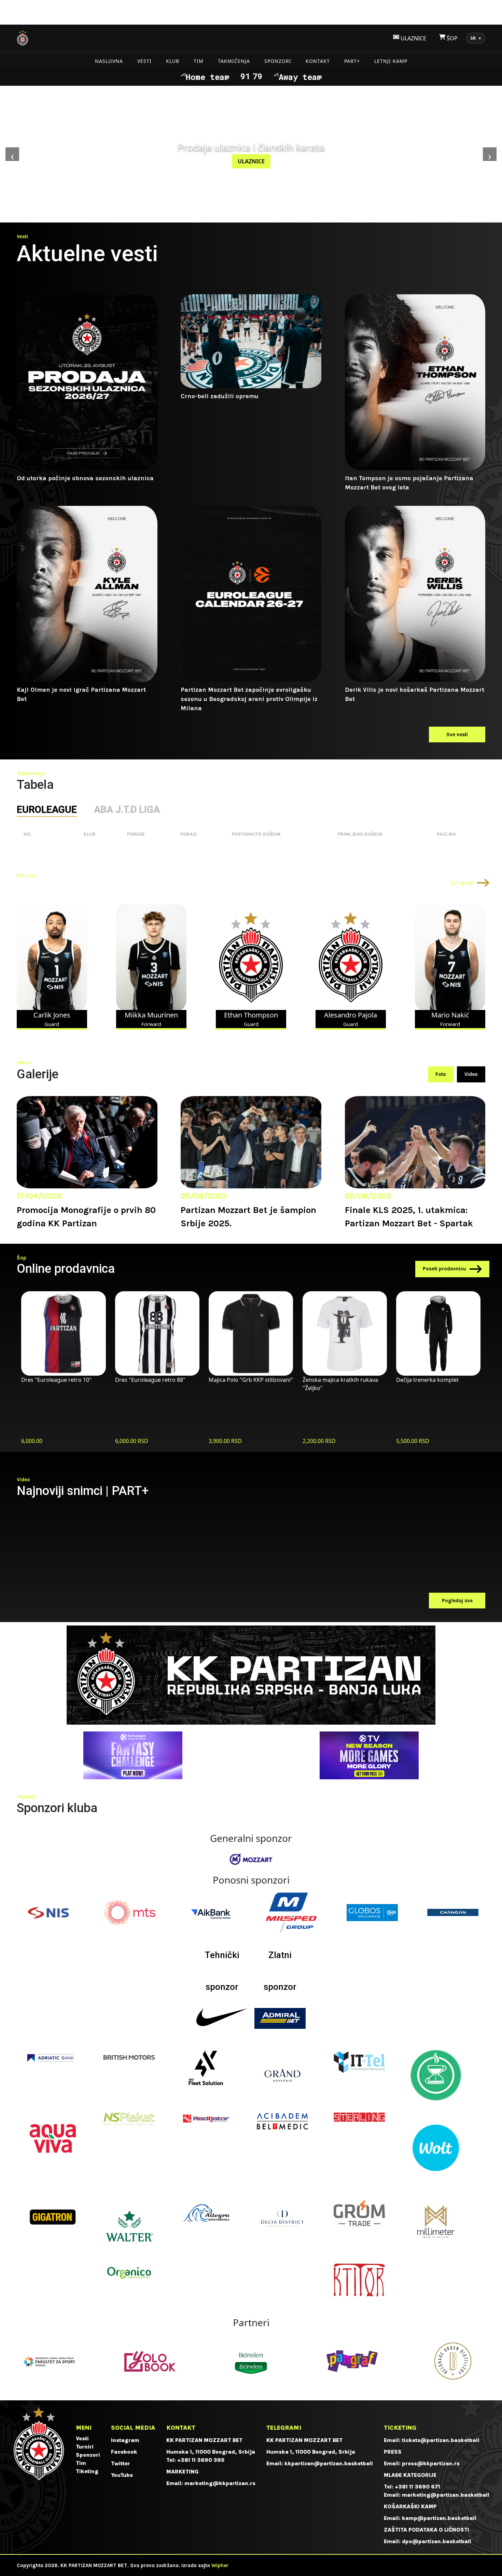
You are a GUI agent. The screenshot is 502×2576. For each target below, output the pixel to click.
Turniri (85, 2447)
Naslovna (109, 61)
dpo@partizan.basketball (437, 2541)
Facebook (124, 2452)
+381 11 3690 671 (417, 2487)
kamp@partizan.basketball (439, 2518)
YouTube (122, 2475)
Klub (173, 61)
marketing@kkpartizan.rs (220, 2483)
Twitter (121, 2463)
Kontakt (318, 61)
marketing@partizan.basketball (446, 2495)
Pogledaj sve (457, 1601)
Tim (199, 61)
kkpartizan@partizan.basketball (329, 2463)
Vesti (144, 61)
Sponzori (278, 61)
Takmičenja (234, 61)
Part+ (352, 61)
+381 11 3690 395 (201, 2460)
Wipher (220, 2565)
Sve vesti (457, 734)
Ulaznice (251, 161)
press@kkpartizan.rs (431, 2463)
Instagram (125, 2440)
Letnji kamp (391, 61)
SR (476, 38)
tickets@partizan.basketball (441, 2440)
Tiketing (87, 2471)
